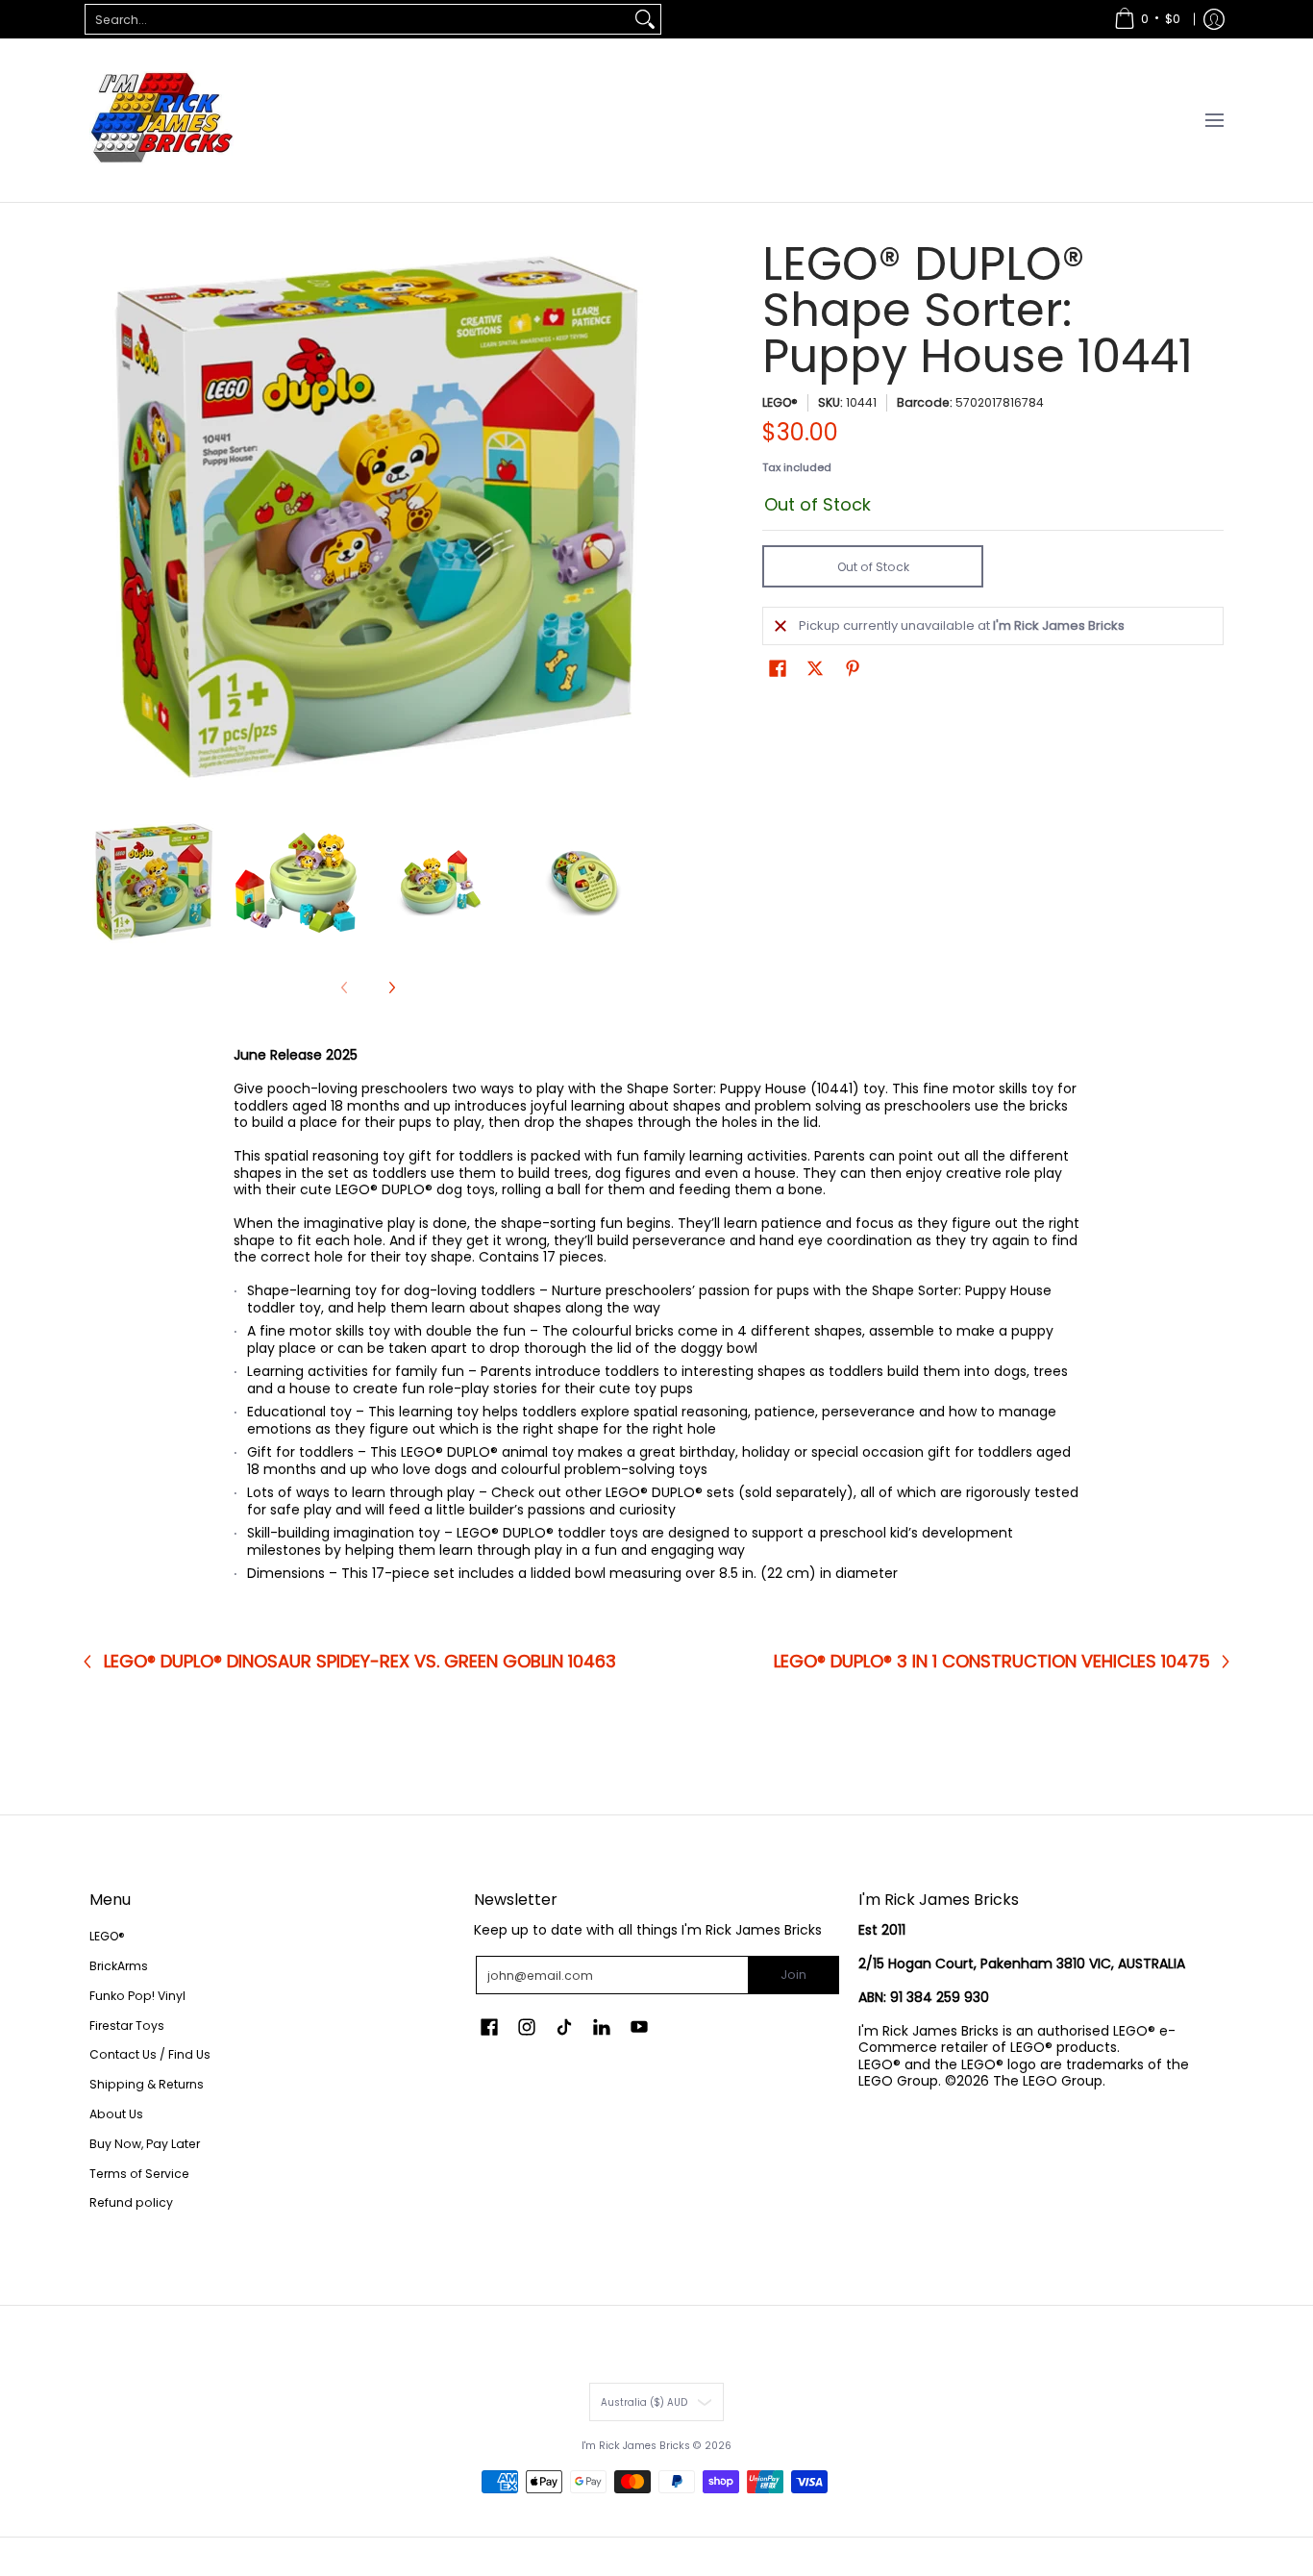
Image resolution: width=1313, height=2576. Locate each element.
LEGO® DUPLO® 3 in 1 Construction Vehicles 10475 (992, 1662)
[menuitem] (1147, 19)
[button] (778, 668)
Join (793, 1975)
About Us (116, 2114)
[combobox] (358, 19)
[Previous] (103, 520)
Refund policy (131, 2202)
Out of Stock (873, 567)
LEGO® (780, 402)
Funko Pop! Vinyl (137, 1996)
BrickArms (119, 1966)
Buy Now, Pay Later (145, 2144)
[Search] (645, 19)
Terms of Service (139, 2174)
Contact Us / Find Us (150, 2054)
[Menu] (1214, 120)
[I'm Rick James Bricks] (161, 120)
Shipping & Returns (147, 2084)
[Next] (633, 520)
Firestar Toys (127, 2026)
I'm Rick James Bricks (636, 2446)
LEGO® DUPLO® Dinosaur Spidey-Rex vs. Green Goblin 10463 (360, 1662)
